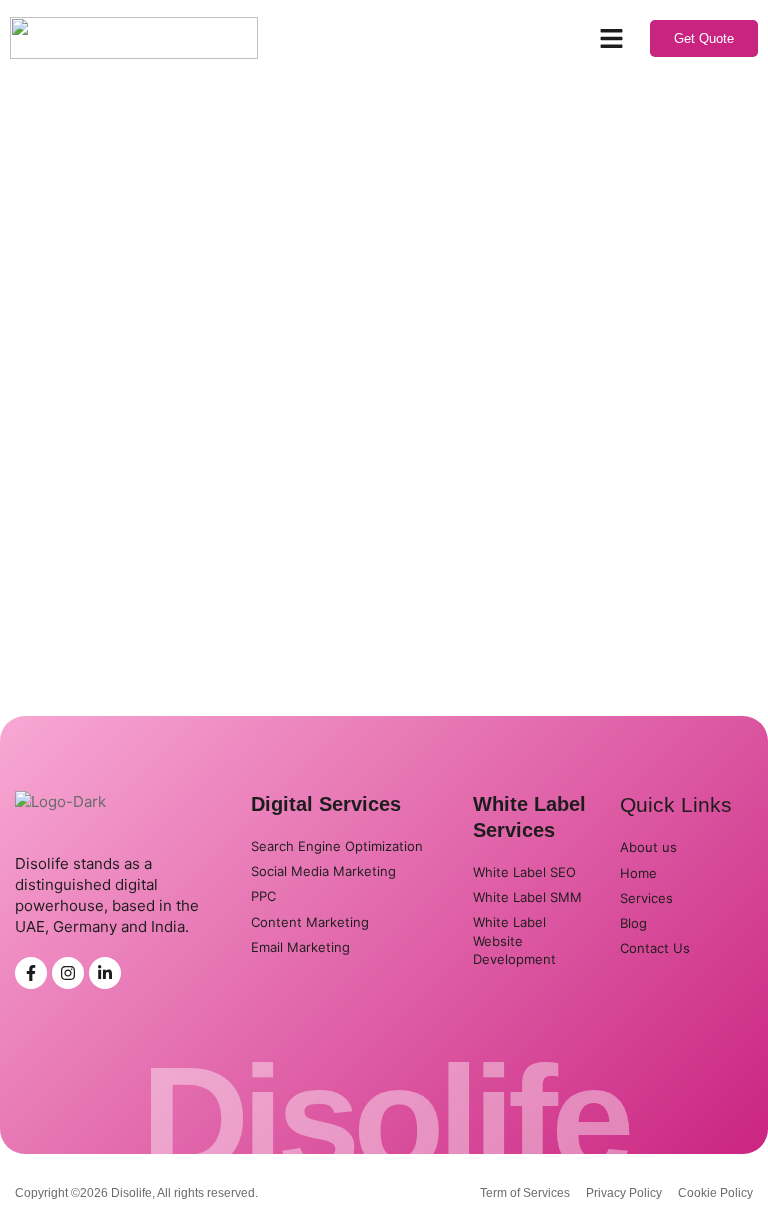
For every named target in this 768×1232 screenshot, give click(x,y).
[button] (612, 38)
